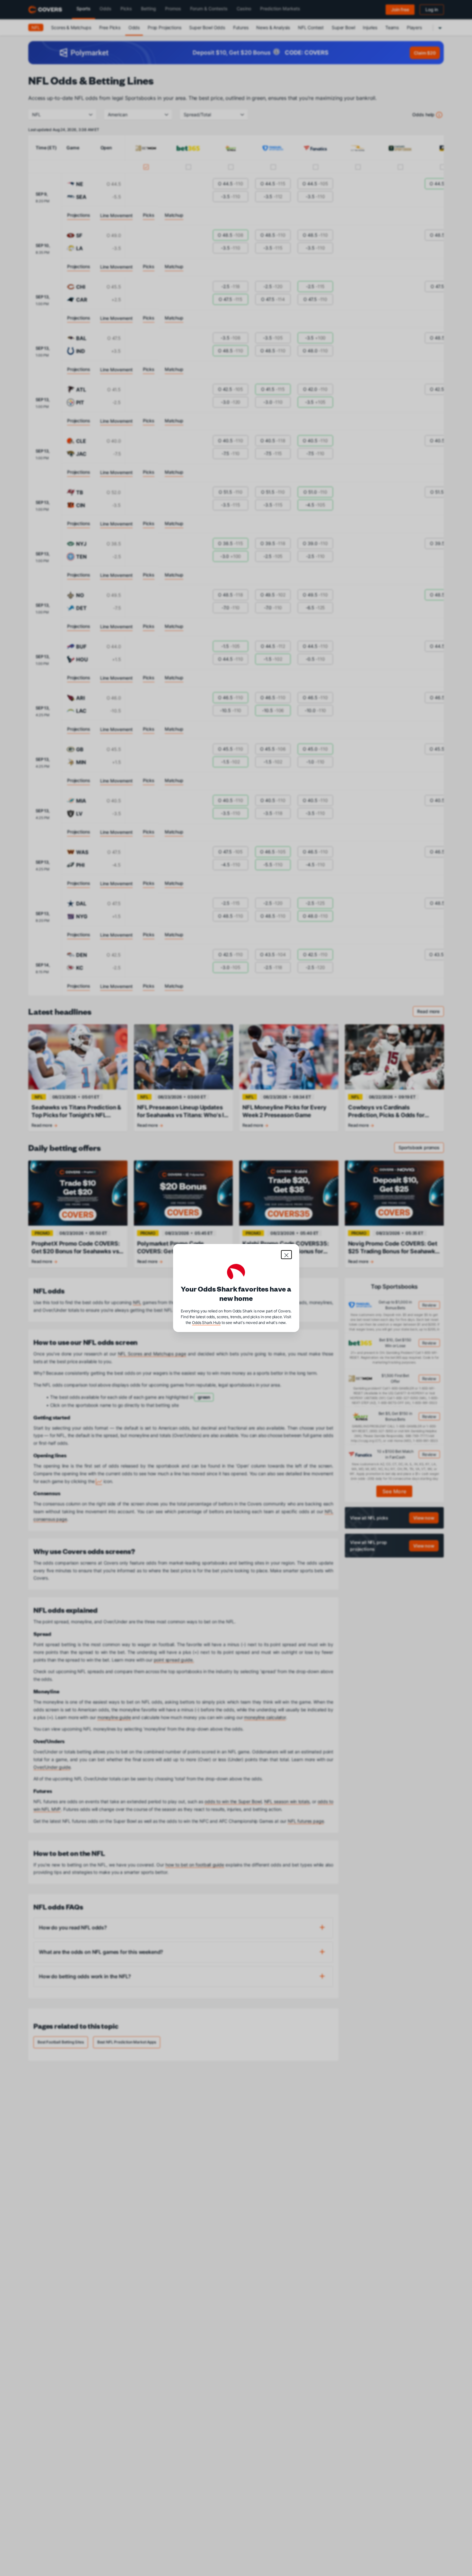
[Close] (286, 1255)
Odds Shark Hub (206, 1323)
